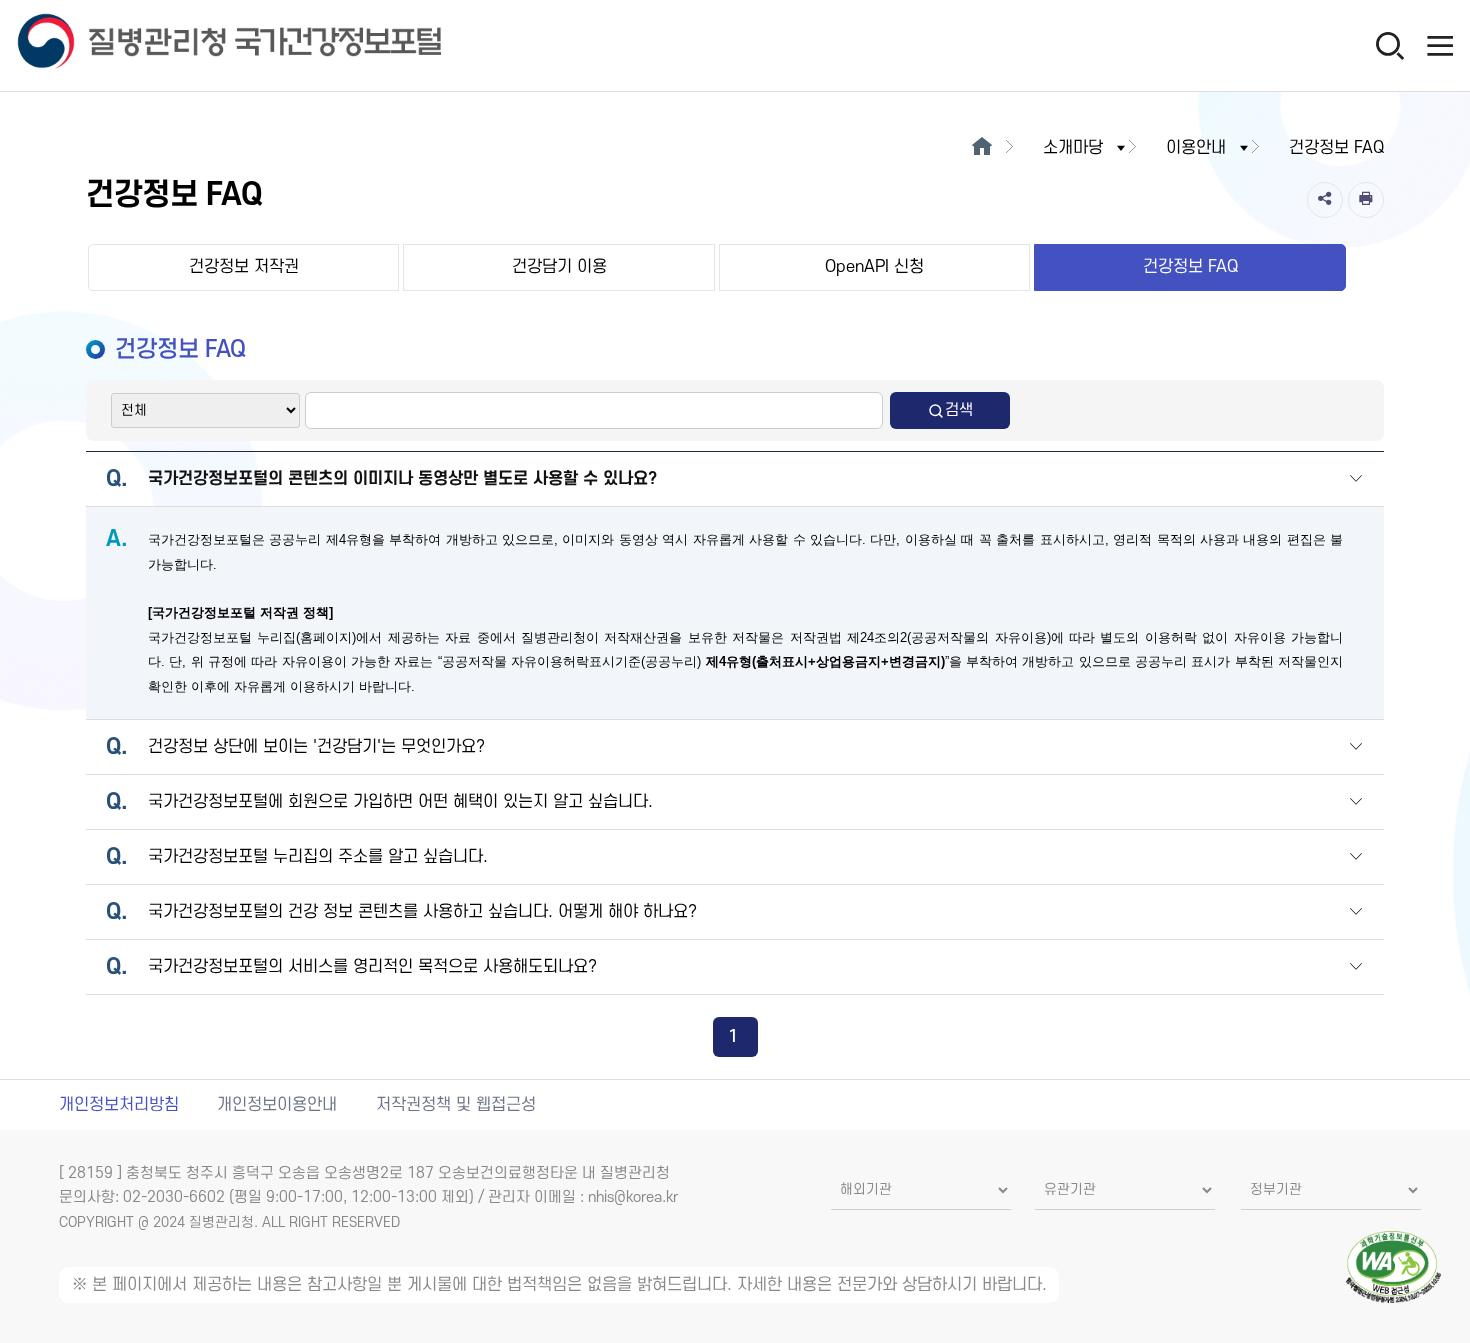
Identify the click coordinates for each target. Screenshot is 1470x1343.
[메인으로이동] (981, 148)
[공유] (1325, 200)
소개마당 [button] (1073, 148)
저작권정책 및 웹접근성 (456, 1105)
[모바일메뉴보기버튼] (1440, 45)
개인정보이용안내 (277, 1105)
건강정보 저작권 (244, 267)
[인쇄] (1366, 200)
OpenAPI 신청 (874, 267)
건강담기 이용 (559, 267)
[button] (1356, 480)
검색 (959, 410)
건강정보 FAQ (1190, 267)
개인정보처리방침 (119, 1105)
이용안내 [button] (1196, 148)
